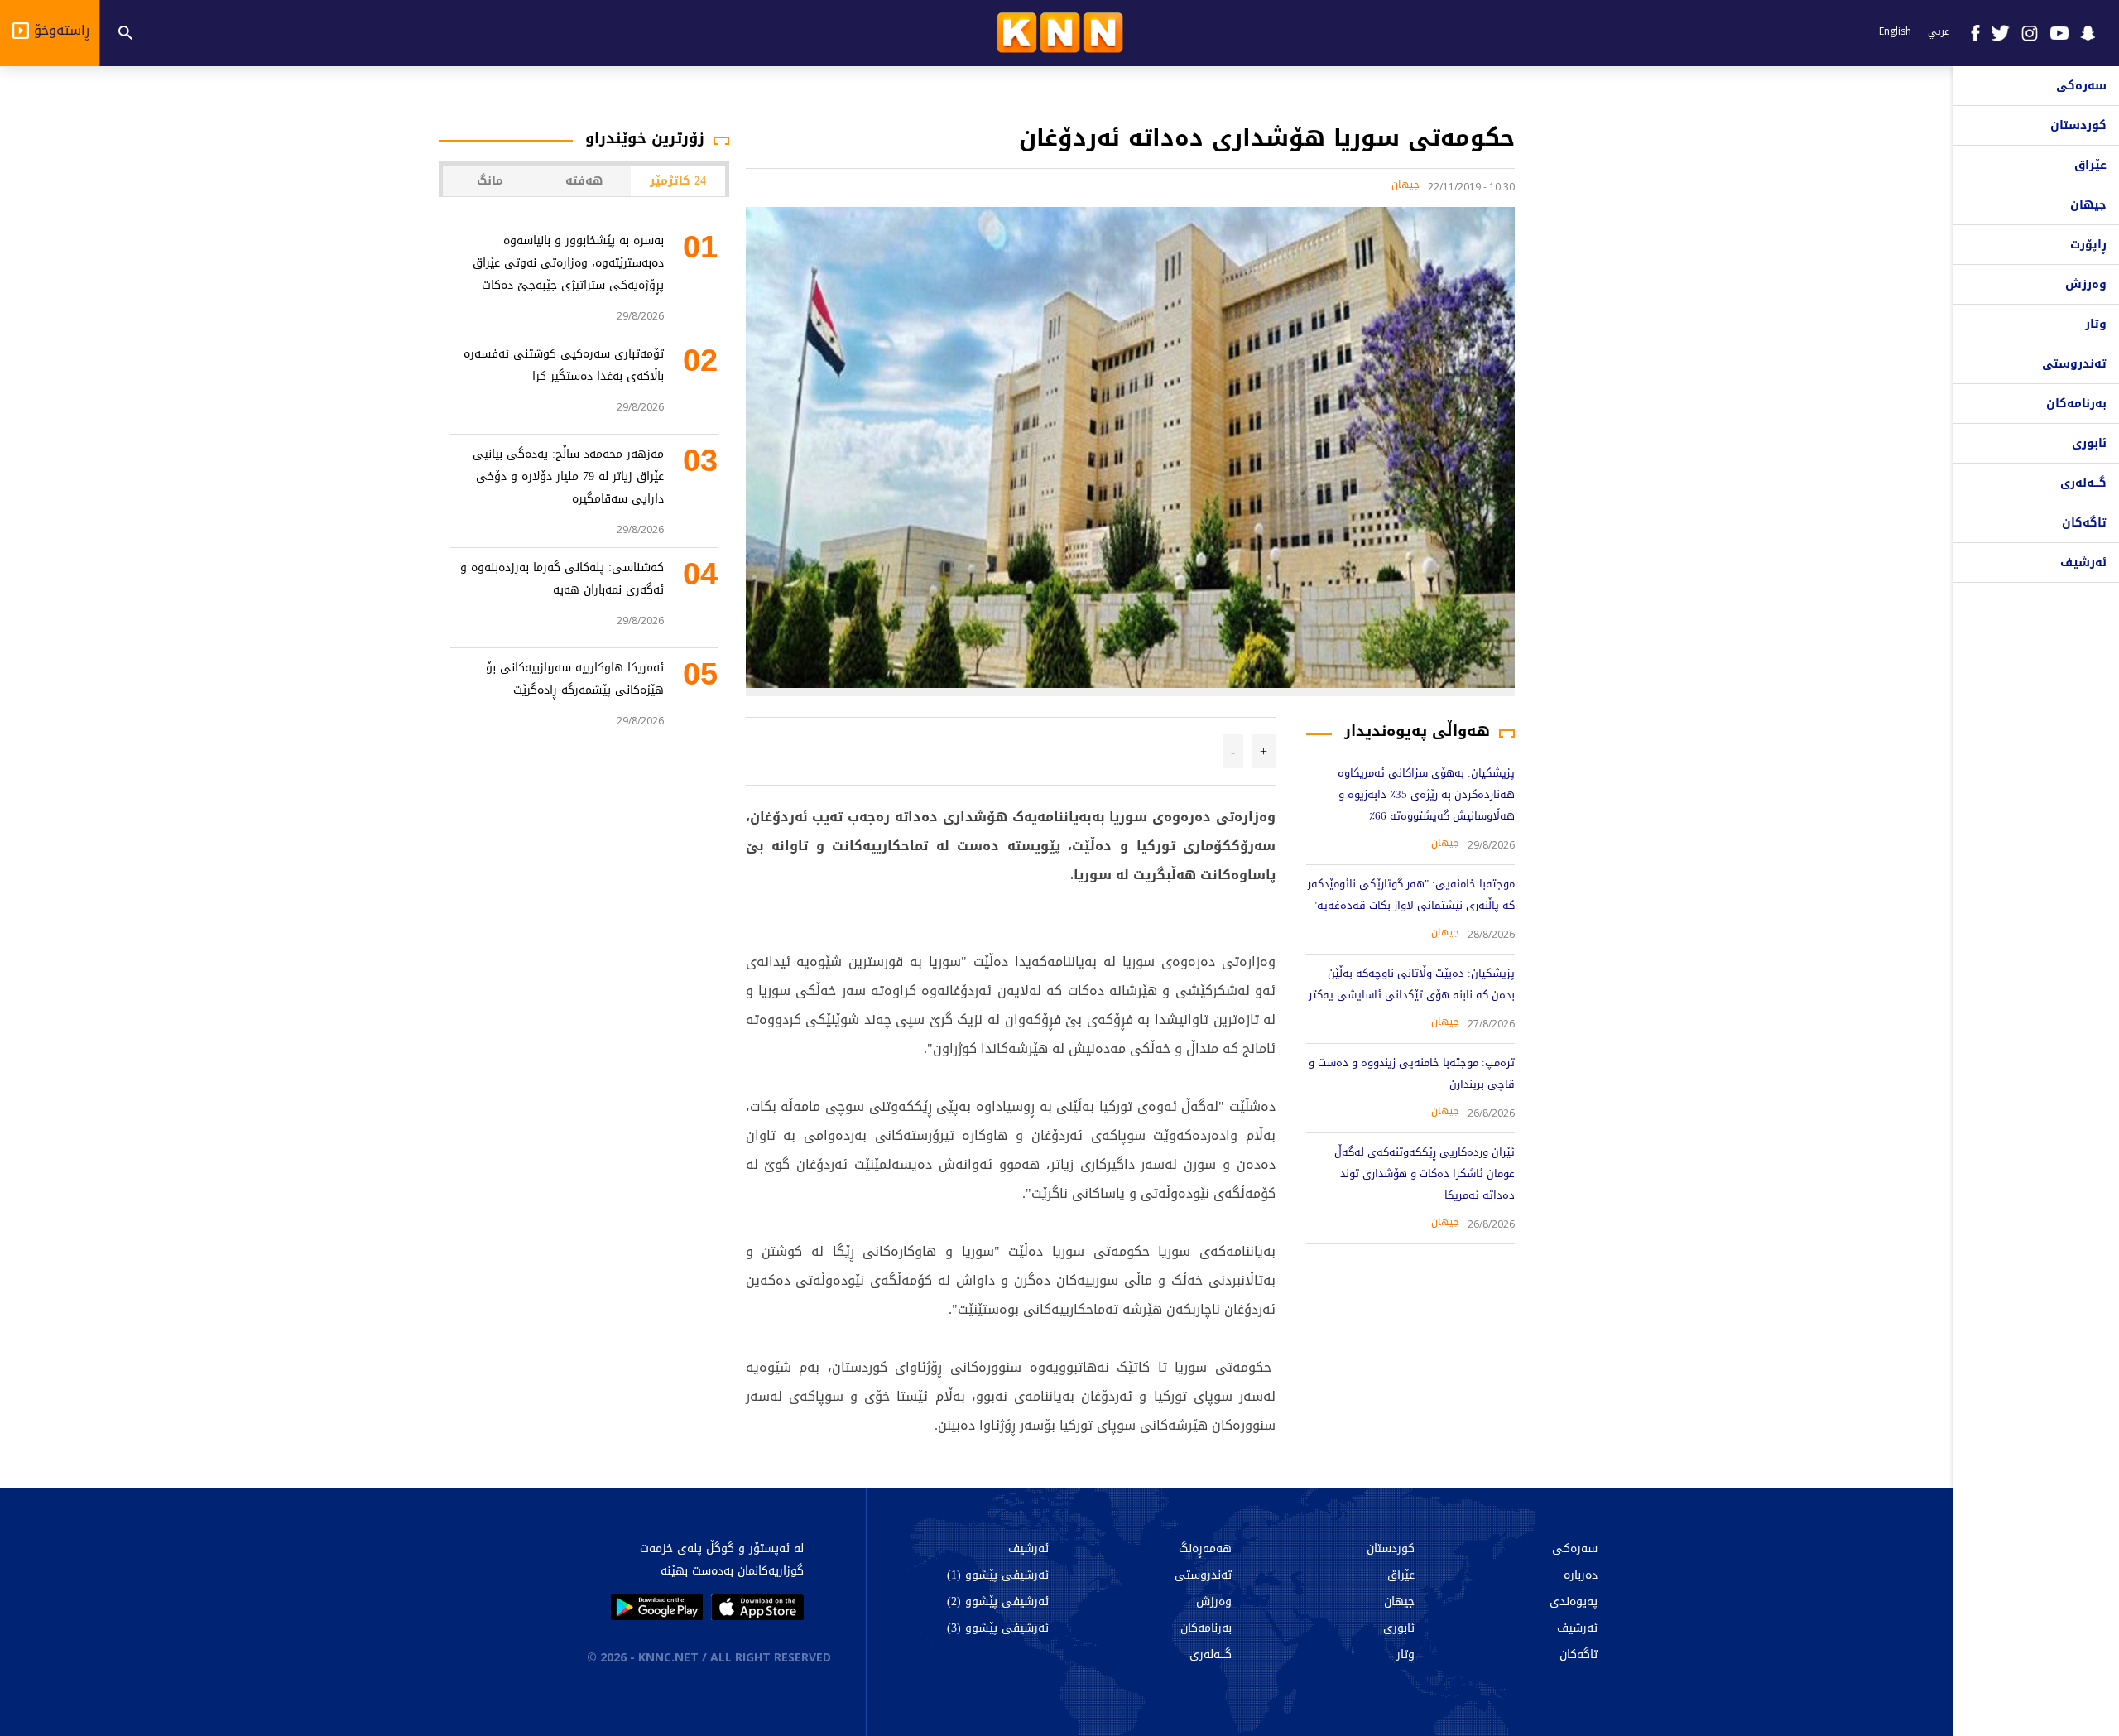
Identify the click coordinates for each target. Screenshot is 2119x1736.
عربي (1939, 31)
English (1895, 31)
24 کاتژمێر (678, 181)
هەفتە (584, 181)
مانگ (490, 181)
